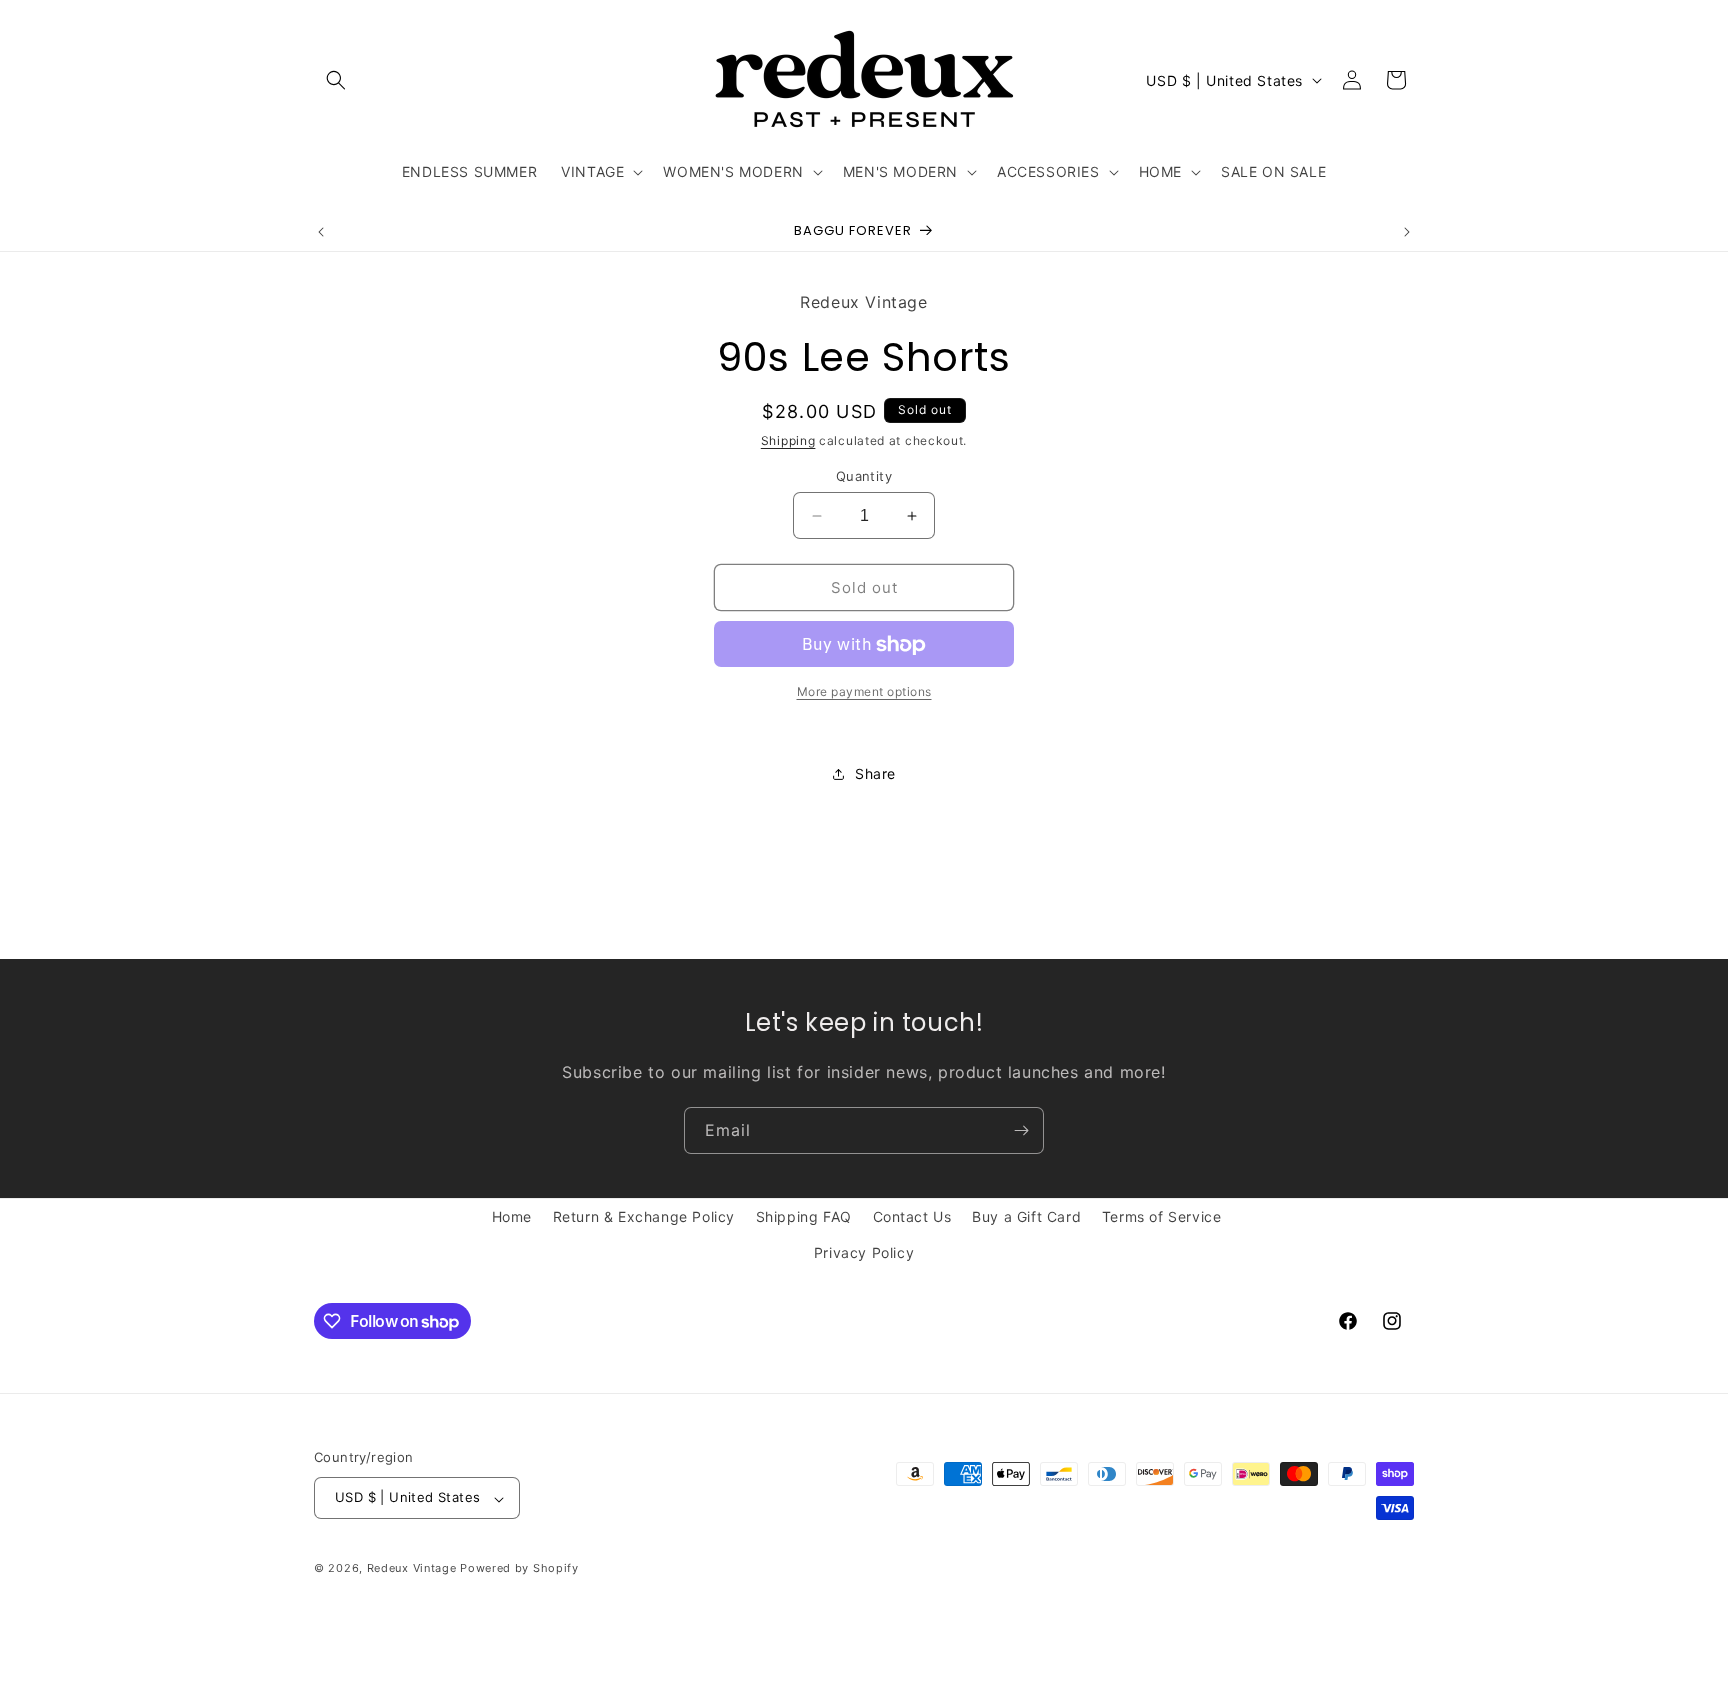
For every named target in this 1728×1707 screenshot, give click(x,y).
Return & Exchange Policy (644, 1216)
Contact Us (912, 1216)
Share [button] (875, 773)
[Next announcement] (1407, 232)
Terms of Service (1162, 1216)
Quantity (864, 476)
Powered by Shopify (519, 1569)
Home (512, 1216)
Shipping (788, 441)
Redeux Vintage (412, 1569)
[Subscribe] (1021, 1130)
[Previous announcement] (321, 232)
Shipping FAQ (804, 1216)
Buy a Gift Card (1026, 1216)
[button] (336, 80)
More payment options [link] (864, 692)
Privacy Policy (864, 1251)
